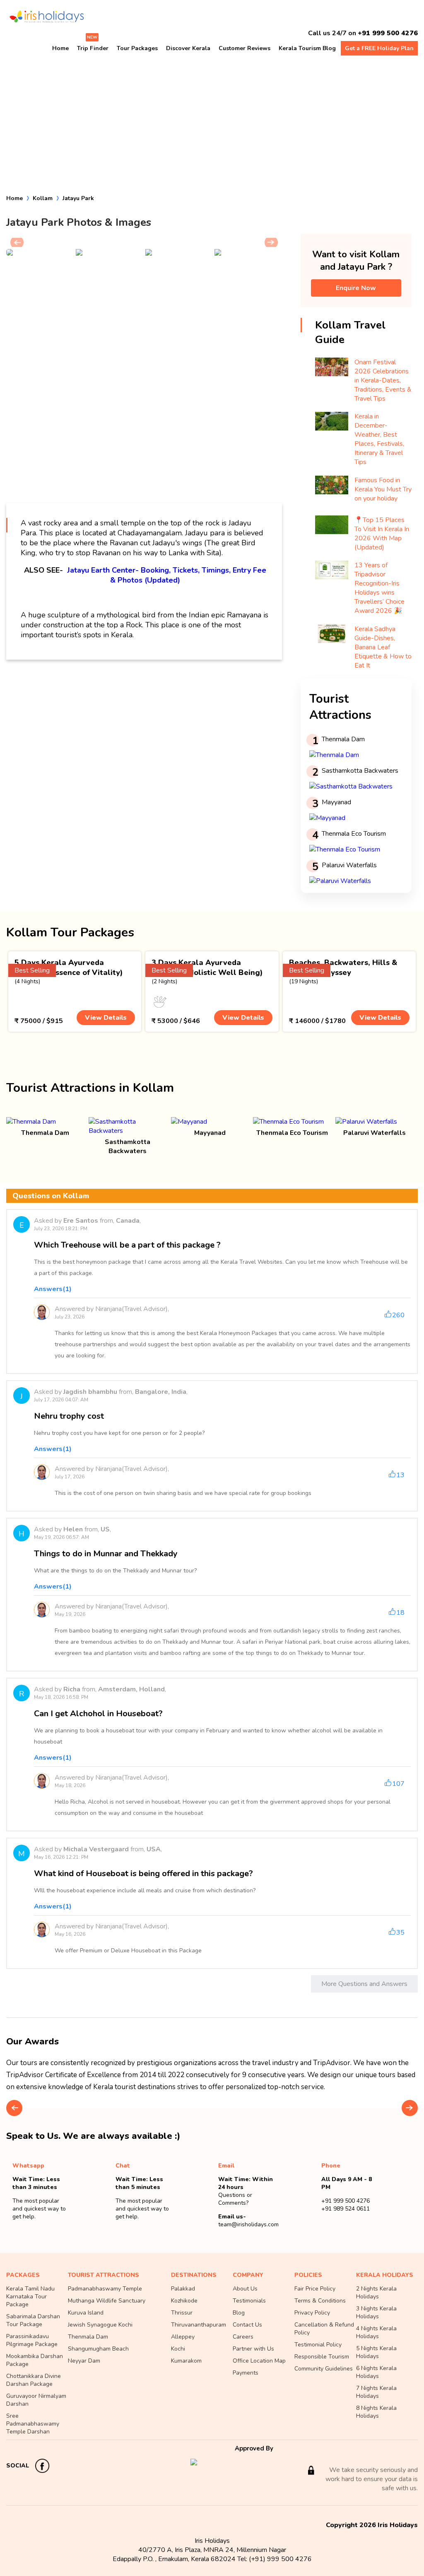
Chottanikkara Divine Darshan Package (34, 2380)
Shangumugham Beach (98, 2349)
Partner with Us (253, 2349)
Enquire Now (356, 288)
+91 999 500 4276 (388, 33)
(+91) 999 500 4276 (280, 2559)
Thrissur (182, 2313)
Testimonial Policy (318, 2345)
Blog (239, 2313)
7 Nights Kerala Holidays (376, 2392)
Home (60, 48)
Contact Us (247, 2325)
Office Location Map (259, 2361)
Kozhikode (184, 2301)
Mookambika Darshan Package (35, 2360)
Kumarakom (186, 2361)
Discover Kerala (188, 48)
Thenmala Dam (88, 2337)
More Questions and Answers (364, 1984)
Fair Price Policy (315, 2289)
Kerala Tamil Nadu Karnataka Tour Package (30, 2297)
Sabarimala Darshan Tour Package (33, 2320)
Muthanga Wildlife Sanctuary (107, 2301)
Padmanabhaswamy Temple (105, 2289)
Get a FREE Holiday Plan (379, 48)
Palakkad (183, 2289)
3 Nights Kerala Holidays (376, 2312)
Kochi (178, 2349)
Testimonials (249, 2301)
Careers (243, 2337)
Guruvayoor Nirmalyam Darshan (36, 2400)
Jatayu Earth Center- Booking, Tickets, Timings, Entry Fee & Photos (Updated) (167, 575)
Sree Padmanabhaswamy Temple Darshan (33, 2424)
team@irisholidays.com (248, 2224)
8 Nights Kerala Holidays (376, 2412)
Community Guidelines (324, 2369)
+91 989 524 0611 (346, 2209)
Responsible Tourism (322, 2357)
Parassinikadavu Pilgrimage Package (32, 2340)
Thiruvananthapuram (199, 2325)
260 (398, 1315)
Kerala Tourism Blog (307, 48)
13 (400, 1475)
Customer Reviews (245, 48)
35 (400, 1933)
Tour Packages (137, 48)
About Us (245, 2289)
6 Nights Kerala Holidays (376, 2372)
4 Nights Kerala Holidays (376, 2332)
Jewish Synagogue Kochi (100, 2325)
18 (400, 1613)
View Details (106, 1018)
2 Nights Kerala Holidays (376, 2293)
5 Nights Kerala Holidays (376, 2352)
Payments (246, 2373)
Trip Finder (93, 48)
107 (398, 1784)
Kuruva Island (86, 2313)
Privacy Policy (312, 2313)
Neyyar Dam (84, 2361)
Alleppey (183, 2337)
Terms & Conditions (320, 2301)
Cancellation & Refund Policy (324, 2329)
